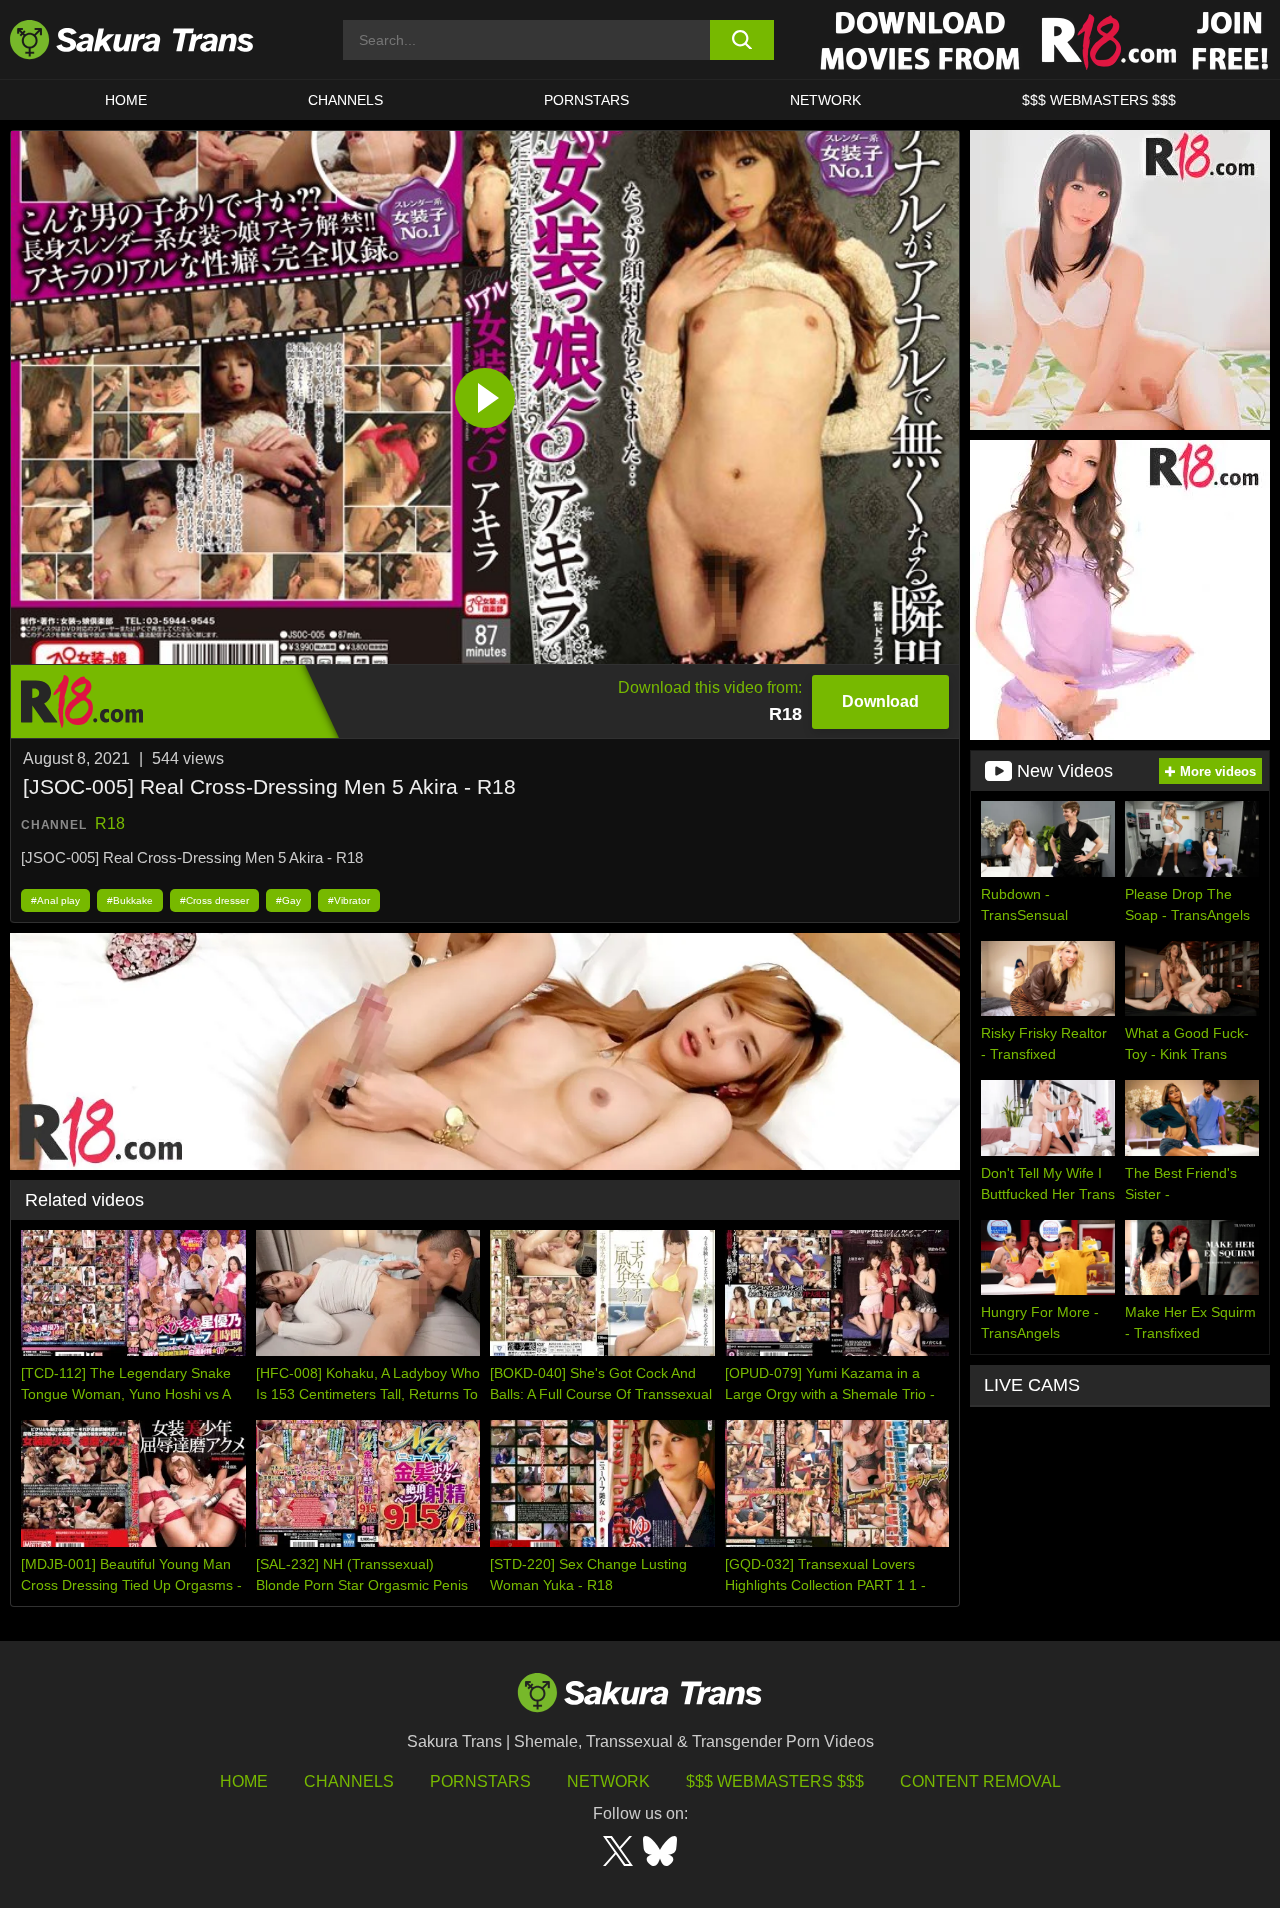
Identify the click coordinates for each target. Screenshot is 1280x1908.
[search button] (742, 40)
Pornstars (480, 1781)
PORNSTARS (586, 100)
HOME (126, 100)
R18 (110, 823)
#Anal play (55, 900)
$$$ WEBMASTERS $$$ (1099, 100)
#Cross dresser (214, 900)
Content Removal (980, 1781)
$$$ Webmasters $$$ (775, 1781)
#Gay (288, 900)
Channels (349, 1781)
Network (825, 100)
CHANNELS (345, 100)
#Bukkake (130, 900)
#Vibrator (349, 900)
